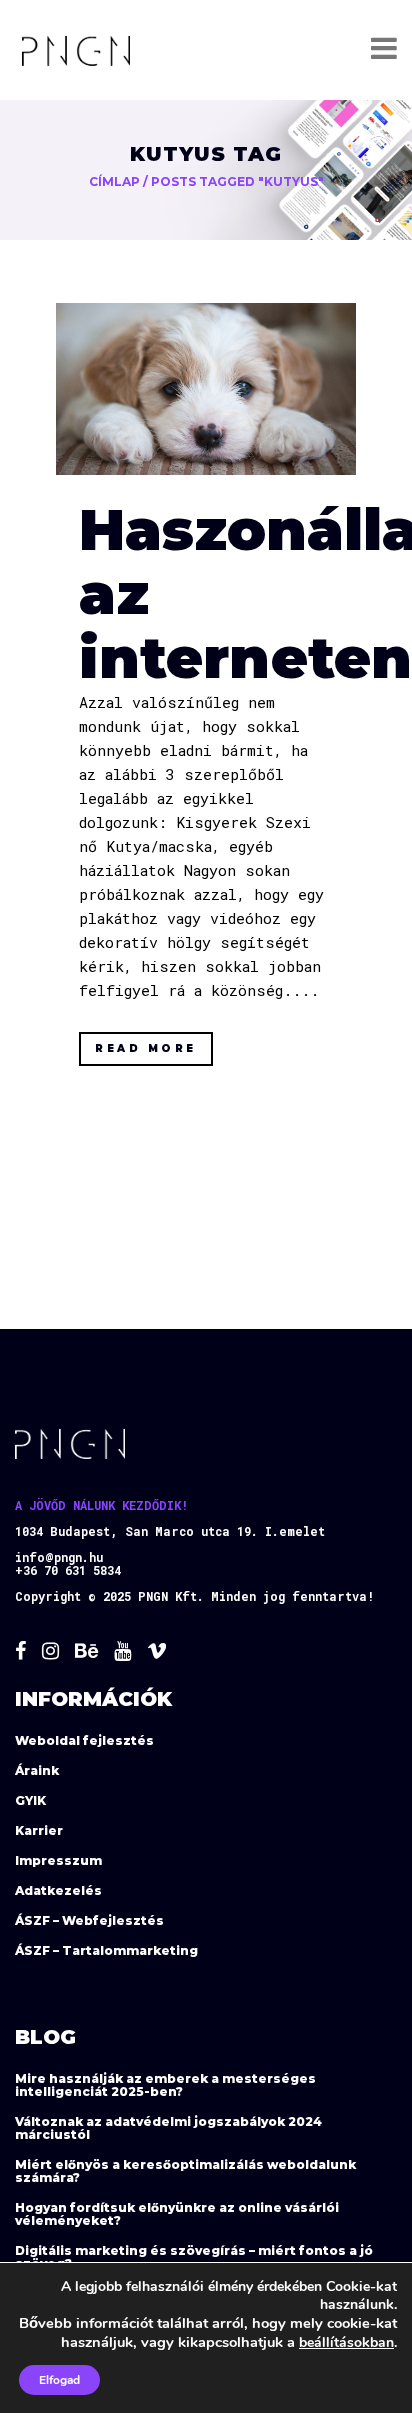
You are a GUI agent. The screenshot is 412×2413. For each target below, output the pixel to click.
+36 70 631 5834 (68, 1570)
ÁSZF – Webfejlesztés (89, 1920)
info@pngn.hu (59, 1557)
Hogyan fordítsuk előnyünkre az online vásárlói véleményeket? (177, 2214)
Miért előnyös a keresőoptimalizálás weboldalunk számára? (185, 2171)
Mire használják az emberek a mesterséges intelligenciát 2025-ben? (165, 2085)
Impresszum (58, 1860)
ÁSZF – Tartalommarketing (106, 1950)
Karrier (39, 1830)
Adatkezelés (58, 1890)
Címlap (114, 181)
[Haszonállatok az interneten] (206, 389)
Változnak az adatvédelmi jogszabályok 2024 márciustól (168, 2128)
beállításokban (346, 2342)
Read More (146, 1048)
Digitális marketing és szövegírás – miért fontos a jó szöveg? (194, 2257)
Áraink (37, 1770)
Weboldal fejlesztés (84, 1740)
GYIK (30, 1800)
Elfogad (59, 2380)
